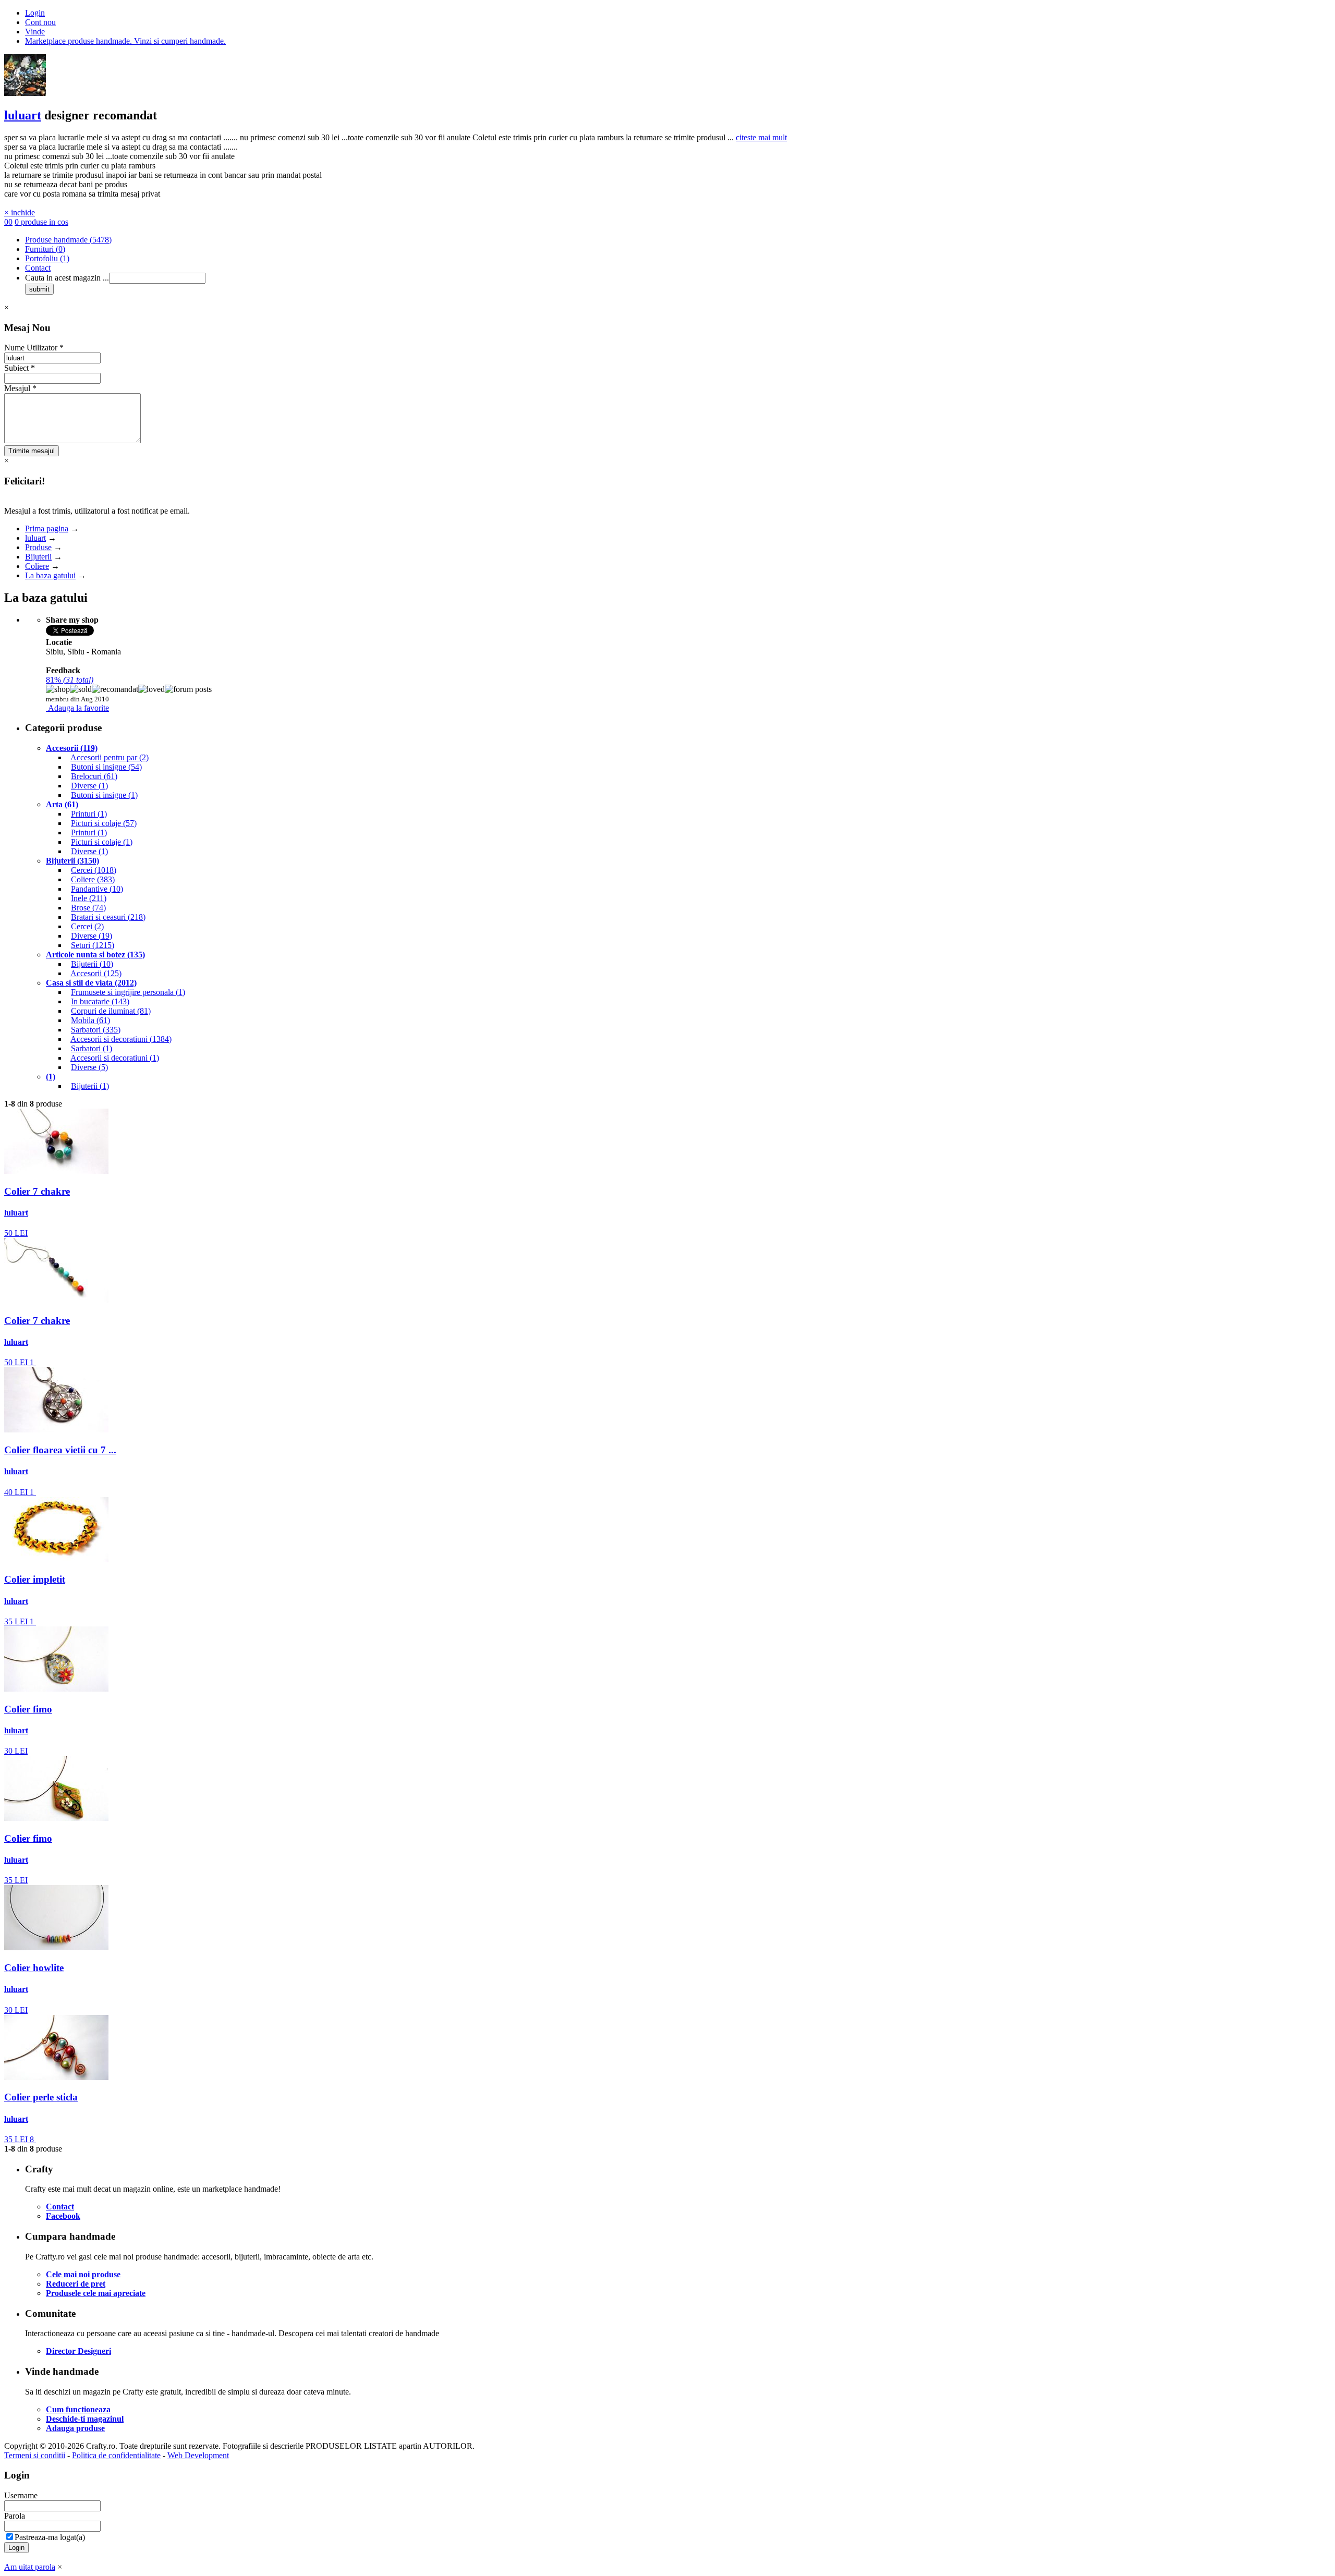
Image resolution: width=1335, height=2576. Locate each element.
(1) (51, 1077)
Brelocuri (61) (94, 776)
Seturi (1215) (93, 945)
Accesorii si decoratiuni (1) (115, 1058)
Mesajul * (20, 388)
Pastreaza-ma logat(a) (50, 2537)
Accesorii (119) (72, 748)
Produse (38, 547)
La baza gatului (50, 575)
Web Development (198, 2455)
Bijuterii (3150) (72, 861)
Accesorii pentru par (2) (110, 757)
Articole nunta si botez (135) (95, 955)
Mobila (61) (90, 1020)
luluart (23, 115)
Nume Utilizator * (34, 348)
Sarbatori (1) (92, 1048)
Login (35, 13)
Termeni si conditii (35, 2455)
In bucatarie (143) (100, 1001)
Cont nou (40, 22)
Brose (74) (88, 908)
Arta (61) (62, 804)
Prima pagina (47, 528)
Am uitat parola (30, 2567)
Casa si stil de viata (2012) (91, 983)
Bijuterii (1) (90, 1086)
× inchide (20, 212)
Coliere (37, 566)
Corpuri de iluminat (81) (111, 1011)
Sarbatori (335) (96, 1030)
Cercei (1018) (94, 870)
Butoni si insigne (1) (104, 795)
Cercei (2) (87, 926)
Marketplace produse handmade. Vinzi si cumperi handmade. (125, 41)
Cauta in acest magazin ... (67, 278)
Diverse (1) (89, 786)
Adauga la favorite (78, 708)
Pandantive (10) (97, 889)
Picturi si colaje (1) (102, 842)
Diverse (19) (92, 936)
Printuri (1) (89, 814)
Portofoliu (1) (47, 258)
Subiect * (20, 368)
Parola (15, 2516)
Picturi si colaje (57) (104, 823)
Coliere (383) (93, 879)
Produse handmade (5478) (68, 240)
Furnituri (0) (45, 249)
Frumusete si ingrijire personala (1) (128, 992)
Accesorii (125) (96, 973)
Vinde (35, 32)
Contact (38, 268)
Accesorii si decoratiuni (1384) (121, 1039)
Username (21, 2495)
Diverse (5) (89, 1067)
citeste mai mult (761, 137)
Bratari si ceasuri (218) (108, 917)
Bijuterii (38, 557)
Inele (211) (89, 898)
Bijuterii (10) (92, 964)
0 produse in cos (41, 222)
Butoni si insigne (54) (106, 767)
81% (70, 680)
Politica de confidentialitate (116, 2455)
